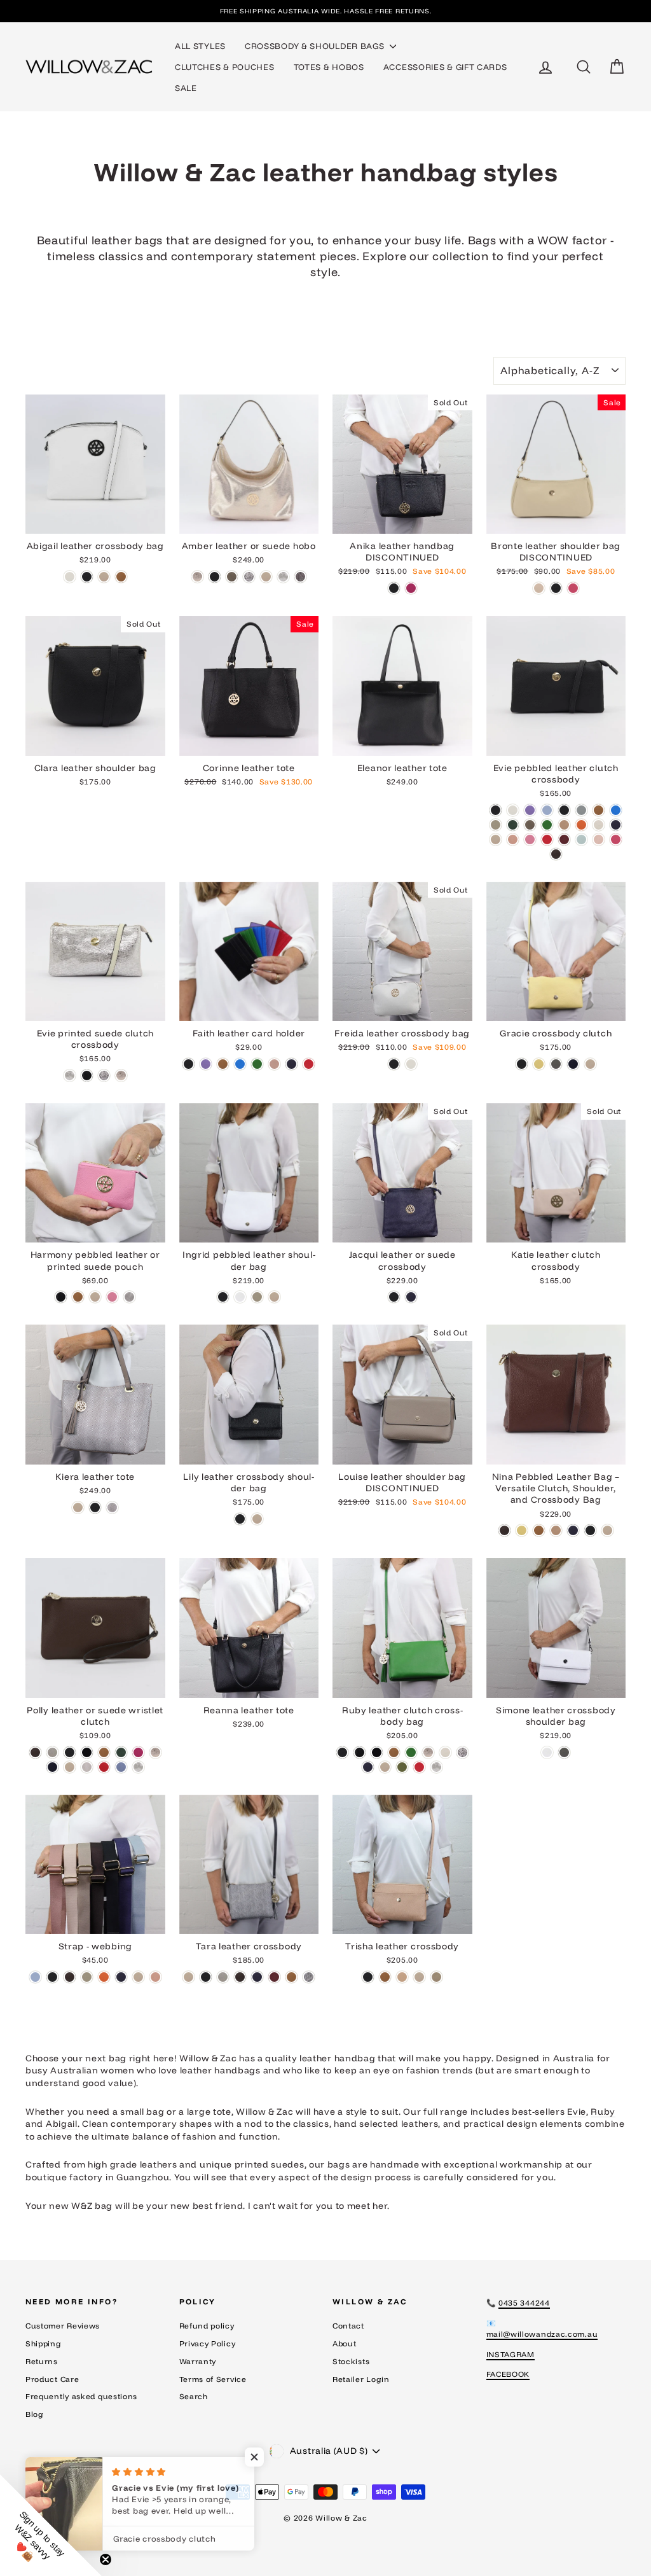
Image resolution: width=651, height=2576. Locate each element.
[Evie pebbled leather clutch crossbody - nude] (496, 839)
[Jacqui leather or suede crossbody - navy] (411, 1297)
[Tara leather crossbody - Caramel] (291, 1977)
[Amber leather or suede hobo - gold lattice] (197, 577)
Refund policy (207, 2326)
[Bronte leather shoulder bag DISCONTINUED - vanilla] (539, 588)
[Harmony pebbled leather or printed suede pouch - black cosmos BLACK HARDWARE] (61, 1297)
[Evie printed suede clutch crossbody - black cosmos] (87, 1076)
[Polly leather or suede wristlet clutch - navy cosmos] (52, 1767)
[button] (51, 2525)
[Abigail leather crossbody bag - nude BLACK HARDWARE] (104, 577)
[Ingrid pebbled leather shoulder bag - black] (223, 1297)
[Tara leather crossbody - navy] (257, 1977)
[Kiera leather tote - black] (95, 1507)
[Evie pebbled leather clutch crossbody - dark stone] (530, 825)
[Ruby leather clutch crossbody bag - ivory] (445, 1752)
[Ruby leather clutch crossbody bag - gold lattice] (428, 1752)
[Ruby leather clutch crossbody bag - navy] (368, 1767)
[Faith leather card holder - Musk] (274, 1064)
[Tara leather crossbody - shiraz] (274, 1977)
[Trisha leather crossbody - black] (368, 1977)
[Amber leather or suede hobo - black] (215, 577)
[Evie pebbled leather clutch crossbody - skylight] (581, 839)
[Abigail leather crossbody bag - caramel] (121, 577)
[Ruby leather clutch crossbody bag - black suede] (377, 1752)
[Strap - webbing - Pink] (155, 1977)
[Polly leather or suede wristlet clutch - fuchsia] (138, 1752)
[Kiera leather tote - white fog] (112, 1507)
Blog (35, 2414)
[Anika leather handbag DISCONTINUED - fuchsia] (411, 588)
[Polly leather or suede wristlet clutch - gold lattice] (155, 1752)
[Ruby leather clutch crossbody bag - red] (419, 1767)
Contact (348, 2326)
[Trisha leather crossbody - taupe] (436, 1977)
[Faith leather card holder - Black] (188, 1064)
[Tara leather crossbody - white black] (309, 1977)
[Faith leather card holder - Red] (309, 1064)
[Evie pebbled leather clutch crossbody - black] (496, 810)
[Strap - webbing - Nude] (138, 1977)
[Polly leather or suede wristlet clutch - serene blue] (121, 1767)
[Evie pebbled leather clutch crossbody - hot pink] (616, 839)
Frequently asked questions (81, 2396)
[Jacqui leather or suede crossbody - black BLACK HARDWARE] (394, 1297)
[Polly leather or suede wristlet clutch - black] (70, 1752)
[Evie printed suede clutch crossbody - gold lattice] (121, 1076)
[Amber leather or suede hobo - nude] (266, 577)
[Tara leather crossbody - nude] (188, 1977)
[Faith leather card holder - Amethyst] (206, 1064)
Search (194, 2396)
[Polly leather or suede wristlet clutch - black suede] (87, 1752)
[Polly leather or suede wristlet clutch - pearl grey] (87, 1767)
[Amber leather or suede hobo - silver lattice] (283, 577)
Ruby (603, 2112)
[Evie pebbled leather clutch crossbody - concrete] (496, 825)
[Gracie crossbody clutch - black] (522, 1064)
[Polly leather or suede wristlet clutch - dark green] (121, 1752)
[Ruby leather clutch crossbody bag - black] (342, 1752)
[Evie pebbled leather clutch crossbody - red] (547, 839)
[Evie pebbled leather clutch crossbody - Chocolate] (556, 854)
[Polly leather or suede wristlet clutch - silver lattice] (138, 1767)
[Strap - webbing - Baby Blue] (35, 1977)
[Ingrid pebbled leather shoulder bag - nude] (274, 1297)
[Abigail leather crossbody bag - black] (87, 577)
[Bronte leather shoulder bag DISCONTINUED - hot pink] (573, 588)
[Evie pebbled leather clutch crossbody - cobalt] (616, 810)
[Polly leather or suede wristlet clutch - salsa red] (104, 1767)
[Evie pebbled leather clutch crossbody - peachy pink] (513, 839)
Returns (42, 2361)
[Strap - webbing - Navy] (121, 1977)
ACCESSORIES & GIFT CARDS (445, 67)
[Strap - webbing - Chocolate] (70, 1977)
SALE (186, 88)
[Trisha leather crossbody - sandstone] (402, 1977)
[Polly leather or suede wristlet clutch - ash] (52, 1752)
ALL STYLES (200, 46)
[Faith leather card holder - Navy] (291, 1064)
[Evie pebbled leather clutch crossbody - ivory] (599, 825)
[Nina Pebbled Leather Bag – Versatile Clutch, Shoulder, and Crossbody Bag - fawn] (556, 1530)
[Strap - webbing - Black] (52, 1977)
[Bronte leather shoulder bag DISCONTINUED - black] (556, 588)
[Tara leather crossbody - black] (206, 1977)
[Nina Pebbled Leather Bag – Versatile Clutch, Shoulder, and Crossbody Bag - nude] (607, 1530)
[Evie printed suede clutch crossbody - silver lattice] (70, 1076)
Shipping (44, 2343)
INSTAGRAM (511, 2354)
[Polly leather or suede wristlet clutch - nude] (70, 1767)
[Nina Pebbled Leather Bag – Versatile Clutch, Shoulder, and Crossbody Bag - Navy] (573, 1530)
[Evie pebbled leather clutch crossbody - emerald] (547, 825)
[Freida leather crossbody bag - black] (394, 1064)
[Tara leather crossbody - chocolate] (240, 1977)
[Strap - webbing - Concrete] (87, 1977)
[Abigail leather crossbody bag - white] (70, 577)
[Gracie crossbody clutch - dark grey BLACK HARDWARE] (556, 1064)
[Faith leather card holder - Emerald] (257, 1064)
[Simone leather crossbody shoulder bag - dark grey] (564, 1752)
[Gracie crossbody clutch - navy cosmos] (573, 1064)
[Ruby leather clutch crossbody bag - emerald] (411, 1752)
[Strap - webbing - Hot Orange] (104, 1977)
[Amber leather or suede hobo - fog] (232, 577)
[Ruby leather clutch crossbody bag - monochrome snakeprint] (463, 1752)
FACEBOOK (508, 2374)
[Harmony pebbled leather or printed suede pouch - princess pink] (112, 1297)
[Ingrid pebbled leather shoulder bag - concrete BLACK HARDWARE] (257, 1297)
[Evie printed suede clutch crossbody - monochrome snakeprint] (104, 1076)
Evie (577, 2112)
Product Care (52, 2379)
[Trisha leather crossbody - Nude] (419, 1977)
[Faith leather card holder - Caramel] (223, 1064)
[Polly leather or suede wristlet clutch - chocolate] (35, 1752)
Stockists (351, 2361)
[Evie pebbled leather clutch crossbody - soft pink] (599, 839)
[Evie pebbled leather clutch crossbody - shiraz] (564, 839)
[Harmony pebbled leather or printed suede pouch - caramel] (78, 1297)
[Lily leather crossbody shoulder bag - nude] (257, 1519)
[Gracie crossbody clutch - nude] (590, 1064)
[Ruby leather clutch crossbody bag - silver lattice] (436, 1767)
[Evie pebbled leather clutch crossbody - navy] (616, 825)
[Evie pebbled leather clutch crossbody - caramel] (599, 810)
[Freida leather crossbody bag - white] (411, 1064)
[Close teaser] (106, 2559)
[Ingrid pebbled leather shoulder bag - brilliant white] (240, 1297)
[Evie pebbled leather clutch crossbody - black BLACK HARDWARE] (564, 810)
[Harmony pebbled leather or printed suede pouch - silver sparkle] (129, 1297)
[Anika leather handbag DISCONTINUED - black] (394, 588)
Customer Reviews (63, 2326)
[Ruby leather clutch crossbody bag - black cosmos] (360, 1752)
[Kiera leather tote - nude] (78, 1507)
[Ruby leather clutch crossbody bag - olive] (402, 1767)
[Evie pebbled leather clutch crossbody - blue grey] (581, 810)
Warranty (198, 2361)
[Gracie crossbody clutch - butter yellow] (539, 1064)
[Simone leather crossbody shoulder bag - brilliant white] (547, 1752)
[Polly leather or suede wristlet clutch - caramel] (104, 1752)
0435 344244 (524, 2303)
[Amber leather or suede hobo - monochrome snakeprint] (249, 577)
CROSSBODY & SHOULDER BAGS (316, 46)
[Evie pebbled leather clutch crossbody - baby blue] (547, 810)
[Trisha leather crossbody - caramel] (385, 1977)
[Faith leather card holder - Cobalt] (240, 1064)
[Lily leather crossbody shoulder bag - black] (240, 1519)
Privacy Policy (208, 2343)
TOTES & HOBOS (329, 67)
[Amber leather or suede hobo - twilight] (300, 577)
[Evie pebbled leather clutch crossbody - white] (513, 810)
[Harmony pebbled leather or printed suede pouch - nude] (95, 1297)
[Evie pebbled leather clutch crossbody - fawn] (564, 825)
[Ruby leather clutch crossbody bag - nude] (385, 1767)
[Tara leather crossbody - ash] (223, 1977)
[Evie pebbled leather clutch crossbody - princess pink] (530, 839)
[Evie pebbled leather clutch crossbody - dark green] (513, 825)
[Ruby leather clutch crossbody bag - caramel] (394, 1752)
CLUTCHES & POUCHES (225, 67)
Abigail (62, 2124)
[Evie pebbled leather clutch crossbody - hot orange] (581, 825)
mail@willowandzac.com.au (542, 2334)
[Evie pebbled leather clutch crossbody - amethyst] (530, 810)
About (345, 2343)
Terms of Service (213, 2379)
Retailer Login (361, 2379)
